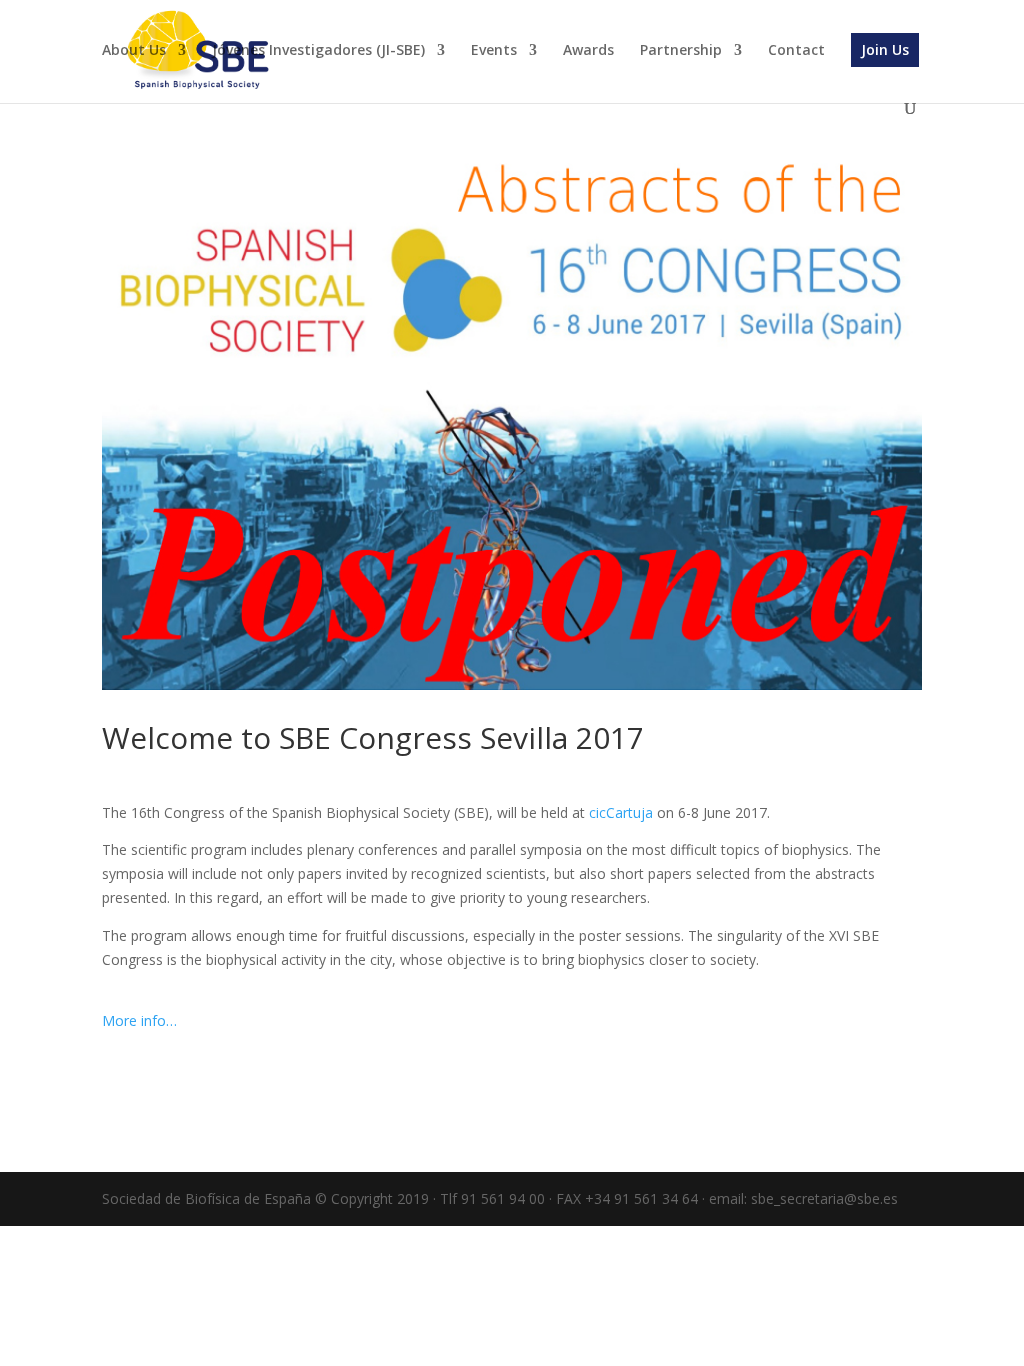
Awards (588, 51)
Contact (796, 51)
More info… (141, 1020)
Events (494, 51)
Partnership (681, 51)
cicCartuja (621, 812)
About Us (134, 51)
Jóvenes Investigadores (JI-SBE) (318, 51)
